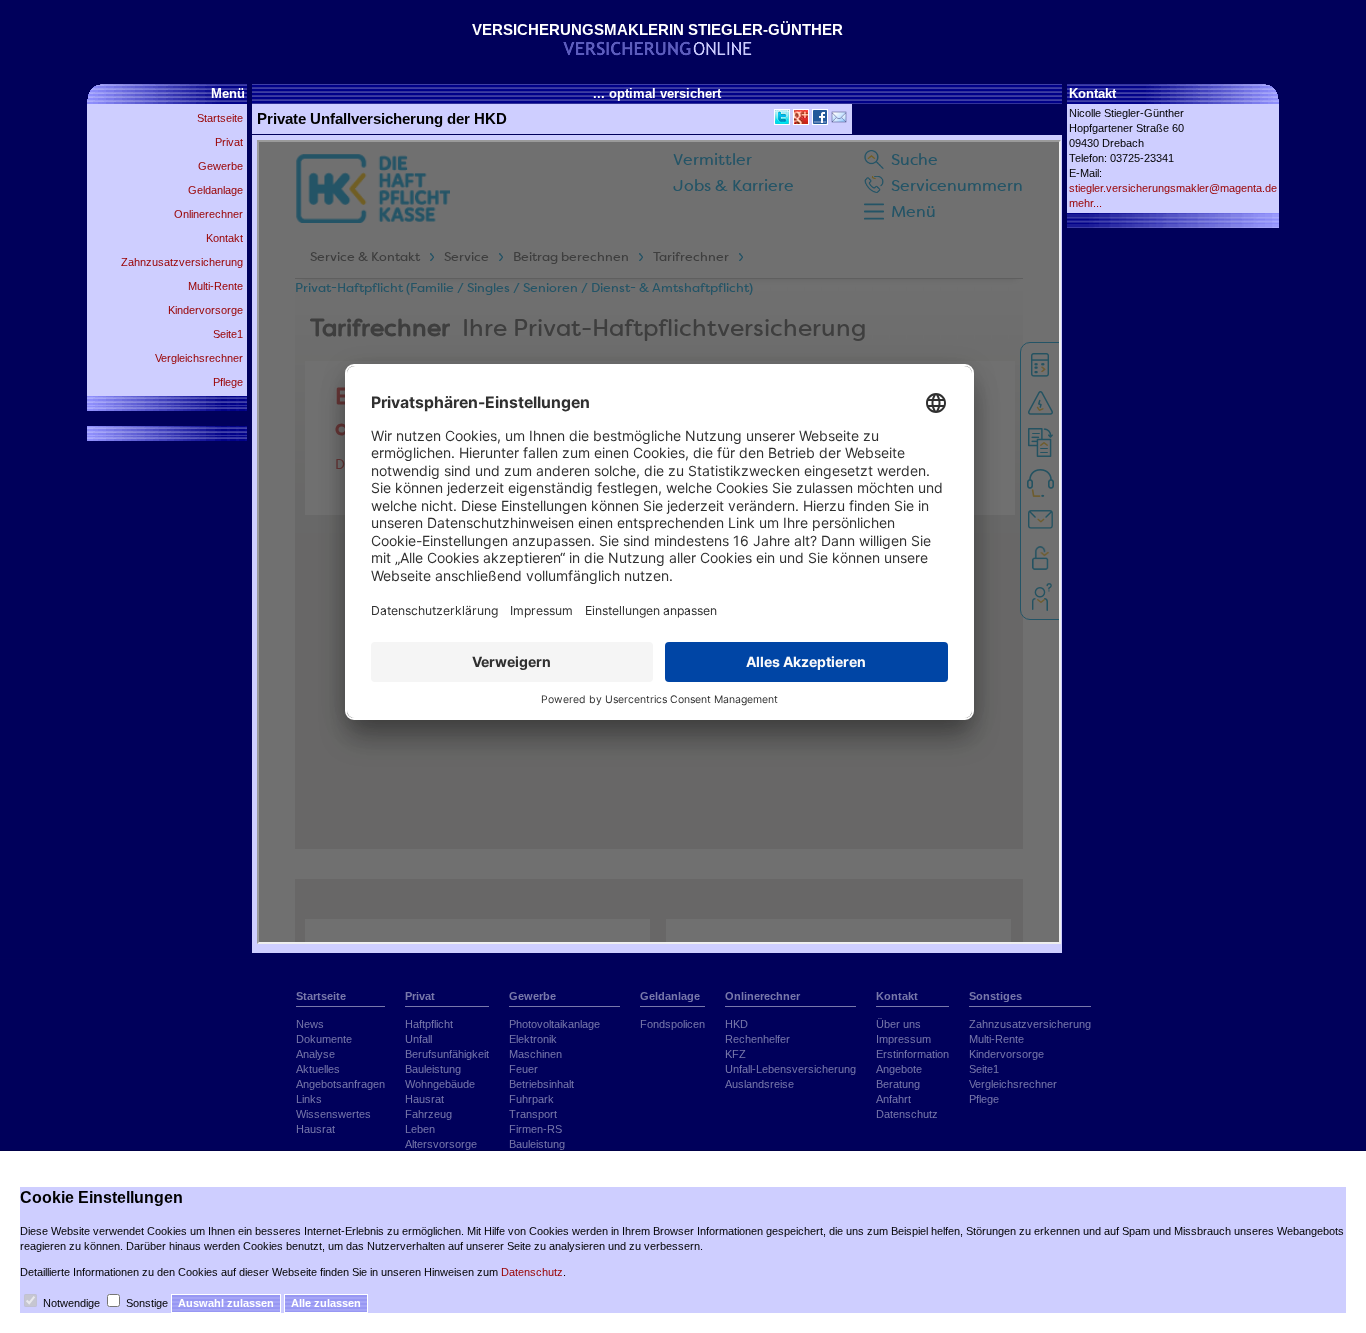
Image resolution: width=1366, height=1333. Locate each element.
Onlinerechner (208, 214)
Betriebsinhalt (541, 1084)
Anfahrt (893, 1099)
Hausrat (315, 1129)
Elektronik (533, 1039)
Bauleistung (433, 1069)
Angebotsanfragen (340, 1084)
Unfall (418, 1039)
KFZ (735, 1054)
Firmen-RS (535, 1129)
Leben (420, 1129)
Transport (533, 1114)
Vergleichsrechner (199, 358)
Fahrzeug (428, 1114)
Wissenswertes (333, 1114)
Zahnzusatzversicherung (182, 262)
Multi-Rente (215, 286)
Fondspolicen (672, 1024)
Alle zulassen (326, 1303)
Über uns (898, 1024)
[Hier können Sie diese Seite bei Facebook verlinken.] (818, 121)
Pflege (228, 382)
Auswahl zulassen (226, 1303)
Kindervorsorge (205, 310)
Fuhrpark (531, 1099)
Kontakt (224, 238)
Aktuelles (318, 1069)
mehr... (1085, 203)
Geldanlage (215, 190)
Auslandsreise (759, 1084)
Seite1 (228, 334)
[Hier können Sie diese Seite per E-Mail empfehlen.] (837, 121)
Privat (229, 142)
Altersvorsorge (441, 1144)
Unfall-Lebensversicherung (790, 1069)
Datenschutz (907, 1114)
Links (309, 1099)
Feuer (523, 1069)
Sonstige (147, 1303)
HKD (736, 1024)
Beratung (898, 1084)
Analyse (315, 1054)
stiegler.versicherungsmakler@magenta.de (1173, 188)
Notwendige (71, 1303)
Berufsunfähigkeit (447, 1054)
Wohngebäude (440, 1084)
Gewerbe (220, 166)
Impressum (903, 1039)
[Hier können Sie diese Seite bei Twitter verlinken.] (780, 121)
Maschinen (535, 1054)
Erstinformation (912, 1054)
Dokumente (324, 1039)
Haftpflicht (429, 1024)
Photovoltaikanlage (554, 1024)
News (310, 1024)
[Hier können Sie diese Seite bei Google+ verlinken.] (799, 121)
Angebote (899, 1069)
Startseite (220, 118)
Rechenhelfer (757, 1039)
